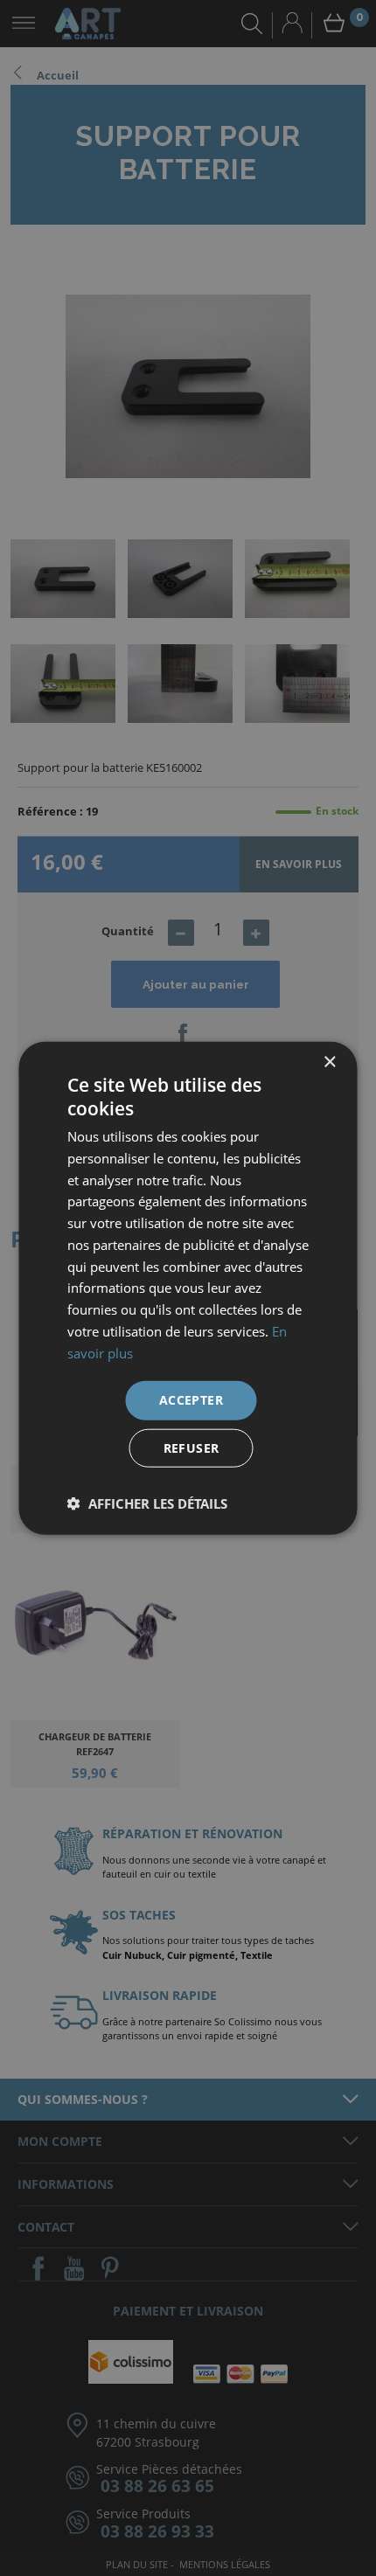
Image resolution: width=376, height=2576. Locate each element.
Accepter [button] (191, 1400)
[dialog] (188, 1288)
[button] (147, 1503)
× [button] (329, 1062)
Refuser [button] (191, 1448)
